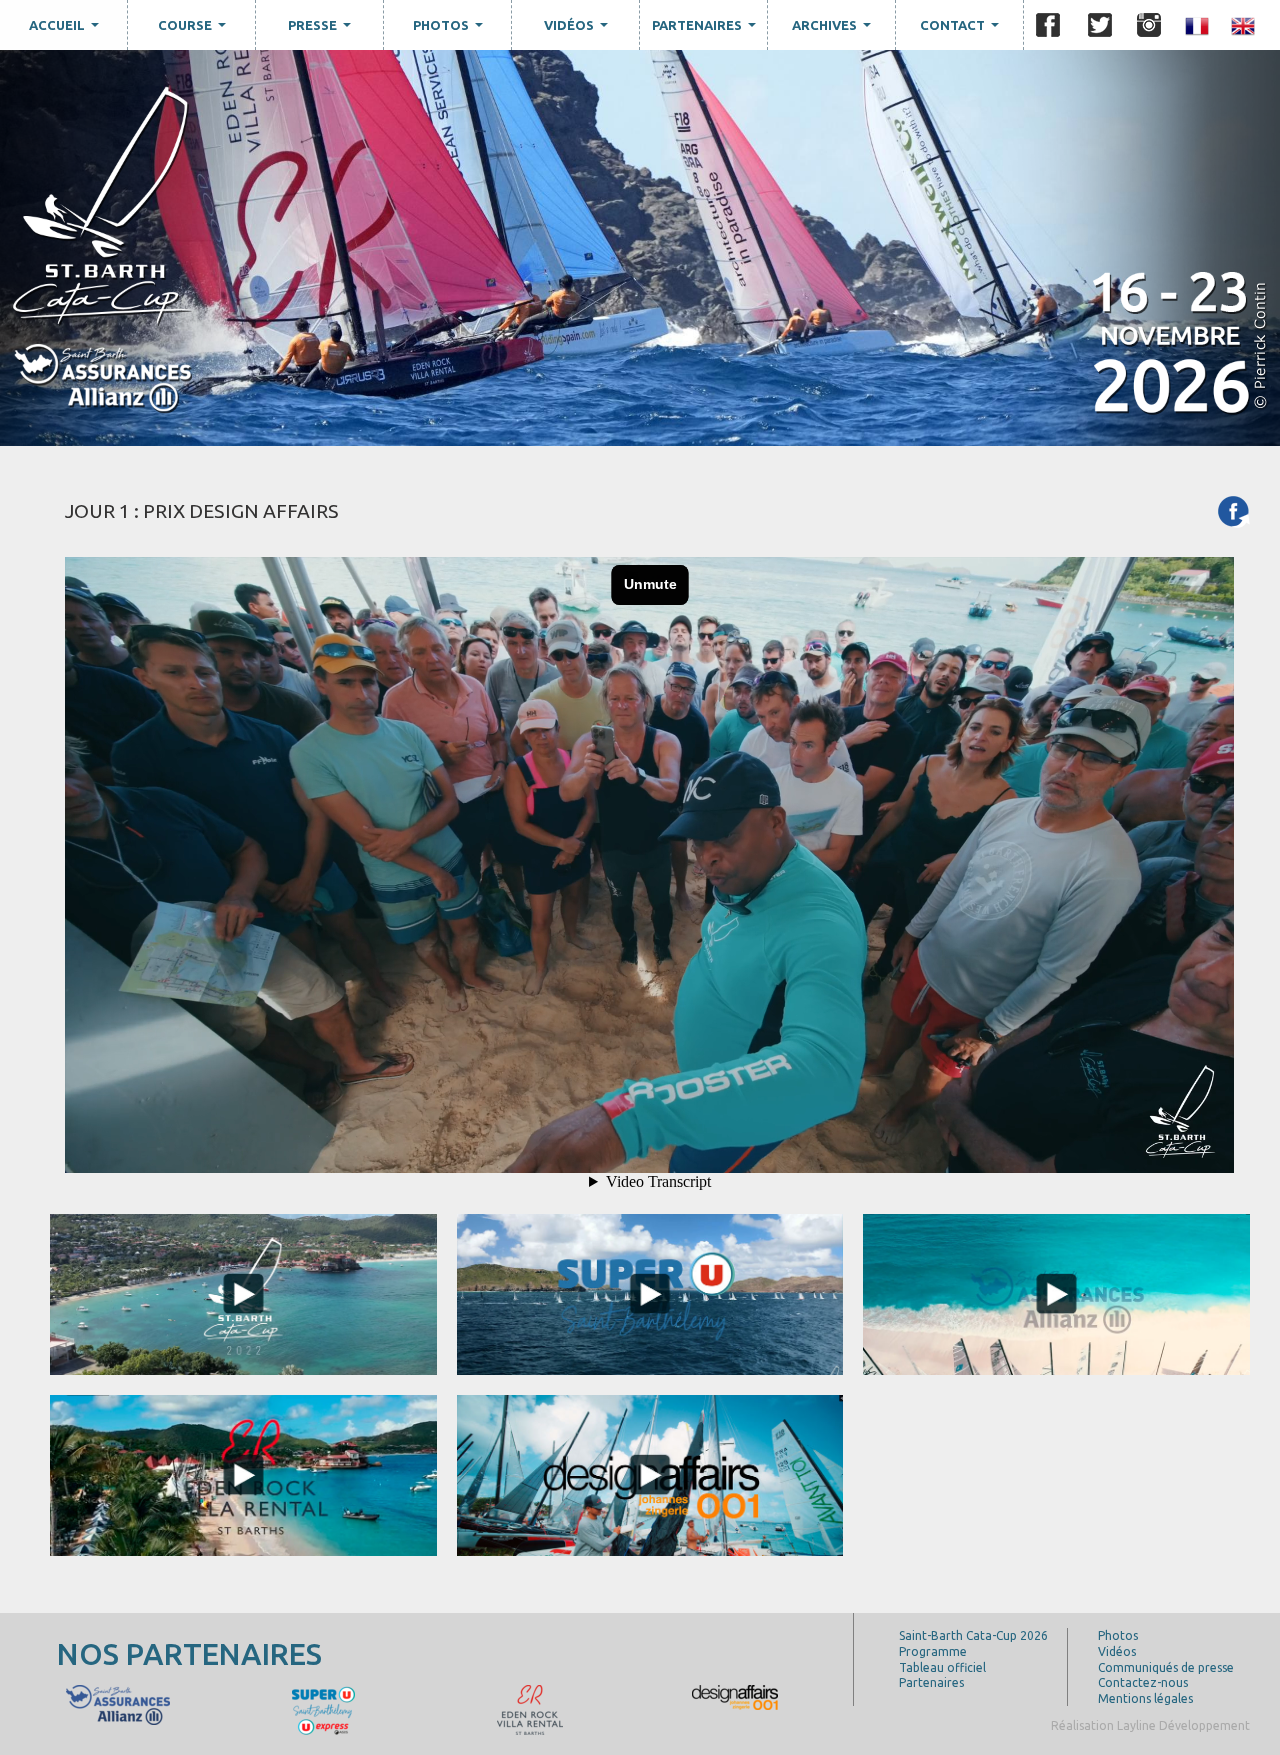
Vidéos (578, 30)
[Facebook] (1048, 25)
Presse (322, 30)
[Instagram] (1149, 25)
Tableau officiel (942, 1667)
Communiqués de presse (1166, 1667)
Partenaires (706, 30)
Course (194, 30)
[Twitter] (1100, 25)
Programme (933, 1651)
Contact (962, 30)
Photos (450, 30)
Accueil (66, 30)
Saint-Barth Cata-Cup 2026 (973, 1635)
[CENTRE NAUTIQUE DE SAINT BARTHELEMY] (117, 1702)
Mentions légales (1145, 1698)
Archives (834, 30)
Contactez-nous (1143, 1682)
